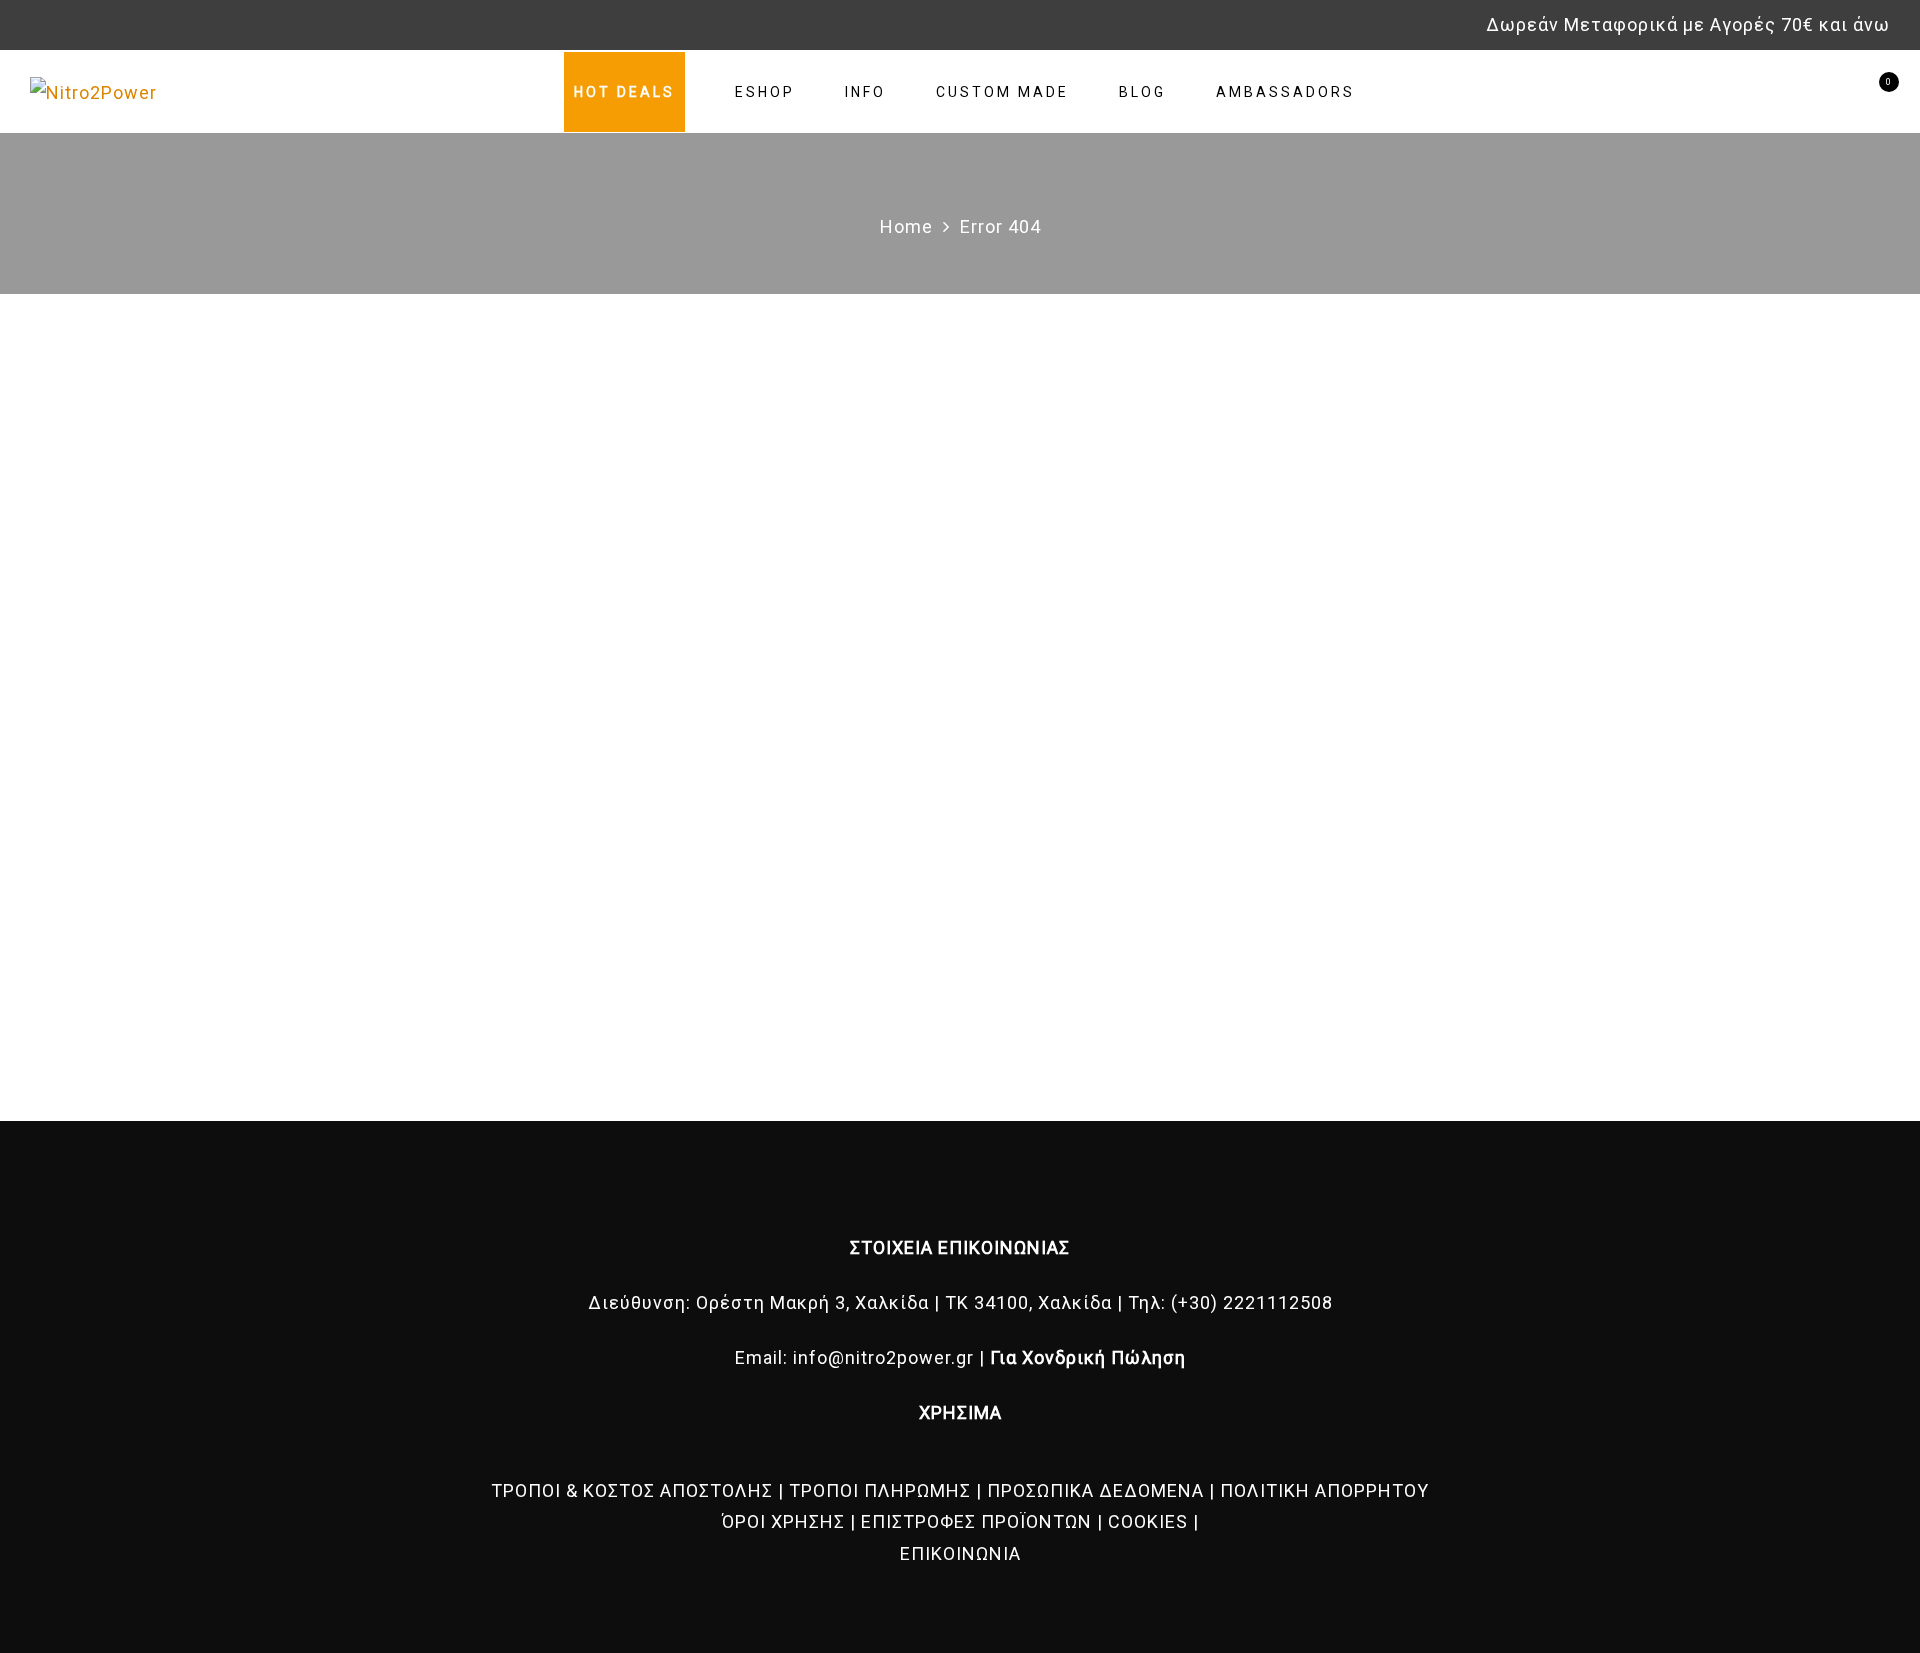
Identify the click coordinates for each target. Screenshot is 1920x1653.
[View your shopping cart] (1872, 91)
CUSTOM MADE (1002, 92)
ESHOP (765, 92)
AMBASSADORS (1285, 92)
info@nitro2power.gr (883, 1357)
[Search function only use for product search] (1802, 91)
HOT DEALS (624, 92)
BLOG (1142, 92)
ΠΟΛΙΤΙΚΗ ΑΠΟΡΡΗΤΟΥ (1324, 1490)
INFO (865, 92)
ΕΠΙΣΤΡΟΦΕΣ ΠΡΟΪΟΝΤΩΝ (976, 1521)
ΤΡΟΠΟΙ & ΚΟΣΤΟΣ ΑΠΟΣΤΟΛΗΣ (632, 1490)
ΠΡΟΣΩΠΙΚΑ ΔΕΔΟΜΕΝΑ (1095, 1490)
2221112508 (1278, 1302)
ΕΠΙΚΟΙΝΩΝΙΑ (960, 1553)
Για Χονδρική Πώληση (1088, 1357)
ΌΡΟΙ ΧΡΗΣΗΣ (783, 1521)
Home (906, 226)
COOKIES (1148, 1521)
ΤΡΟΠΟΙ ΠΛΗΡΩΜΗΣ (880, 1490)
